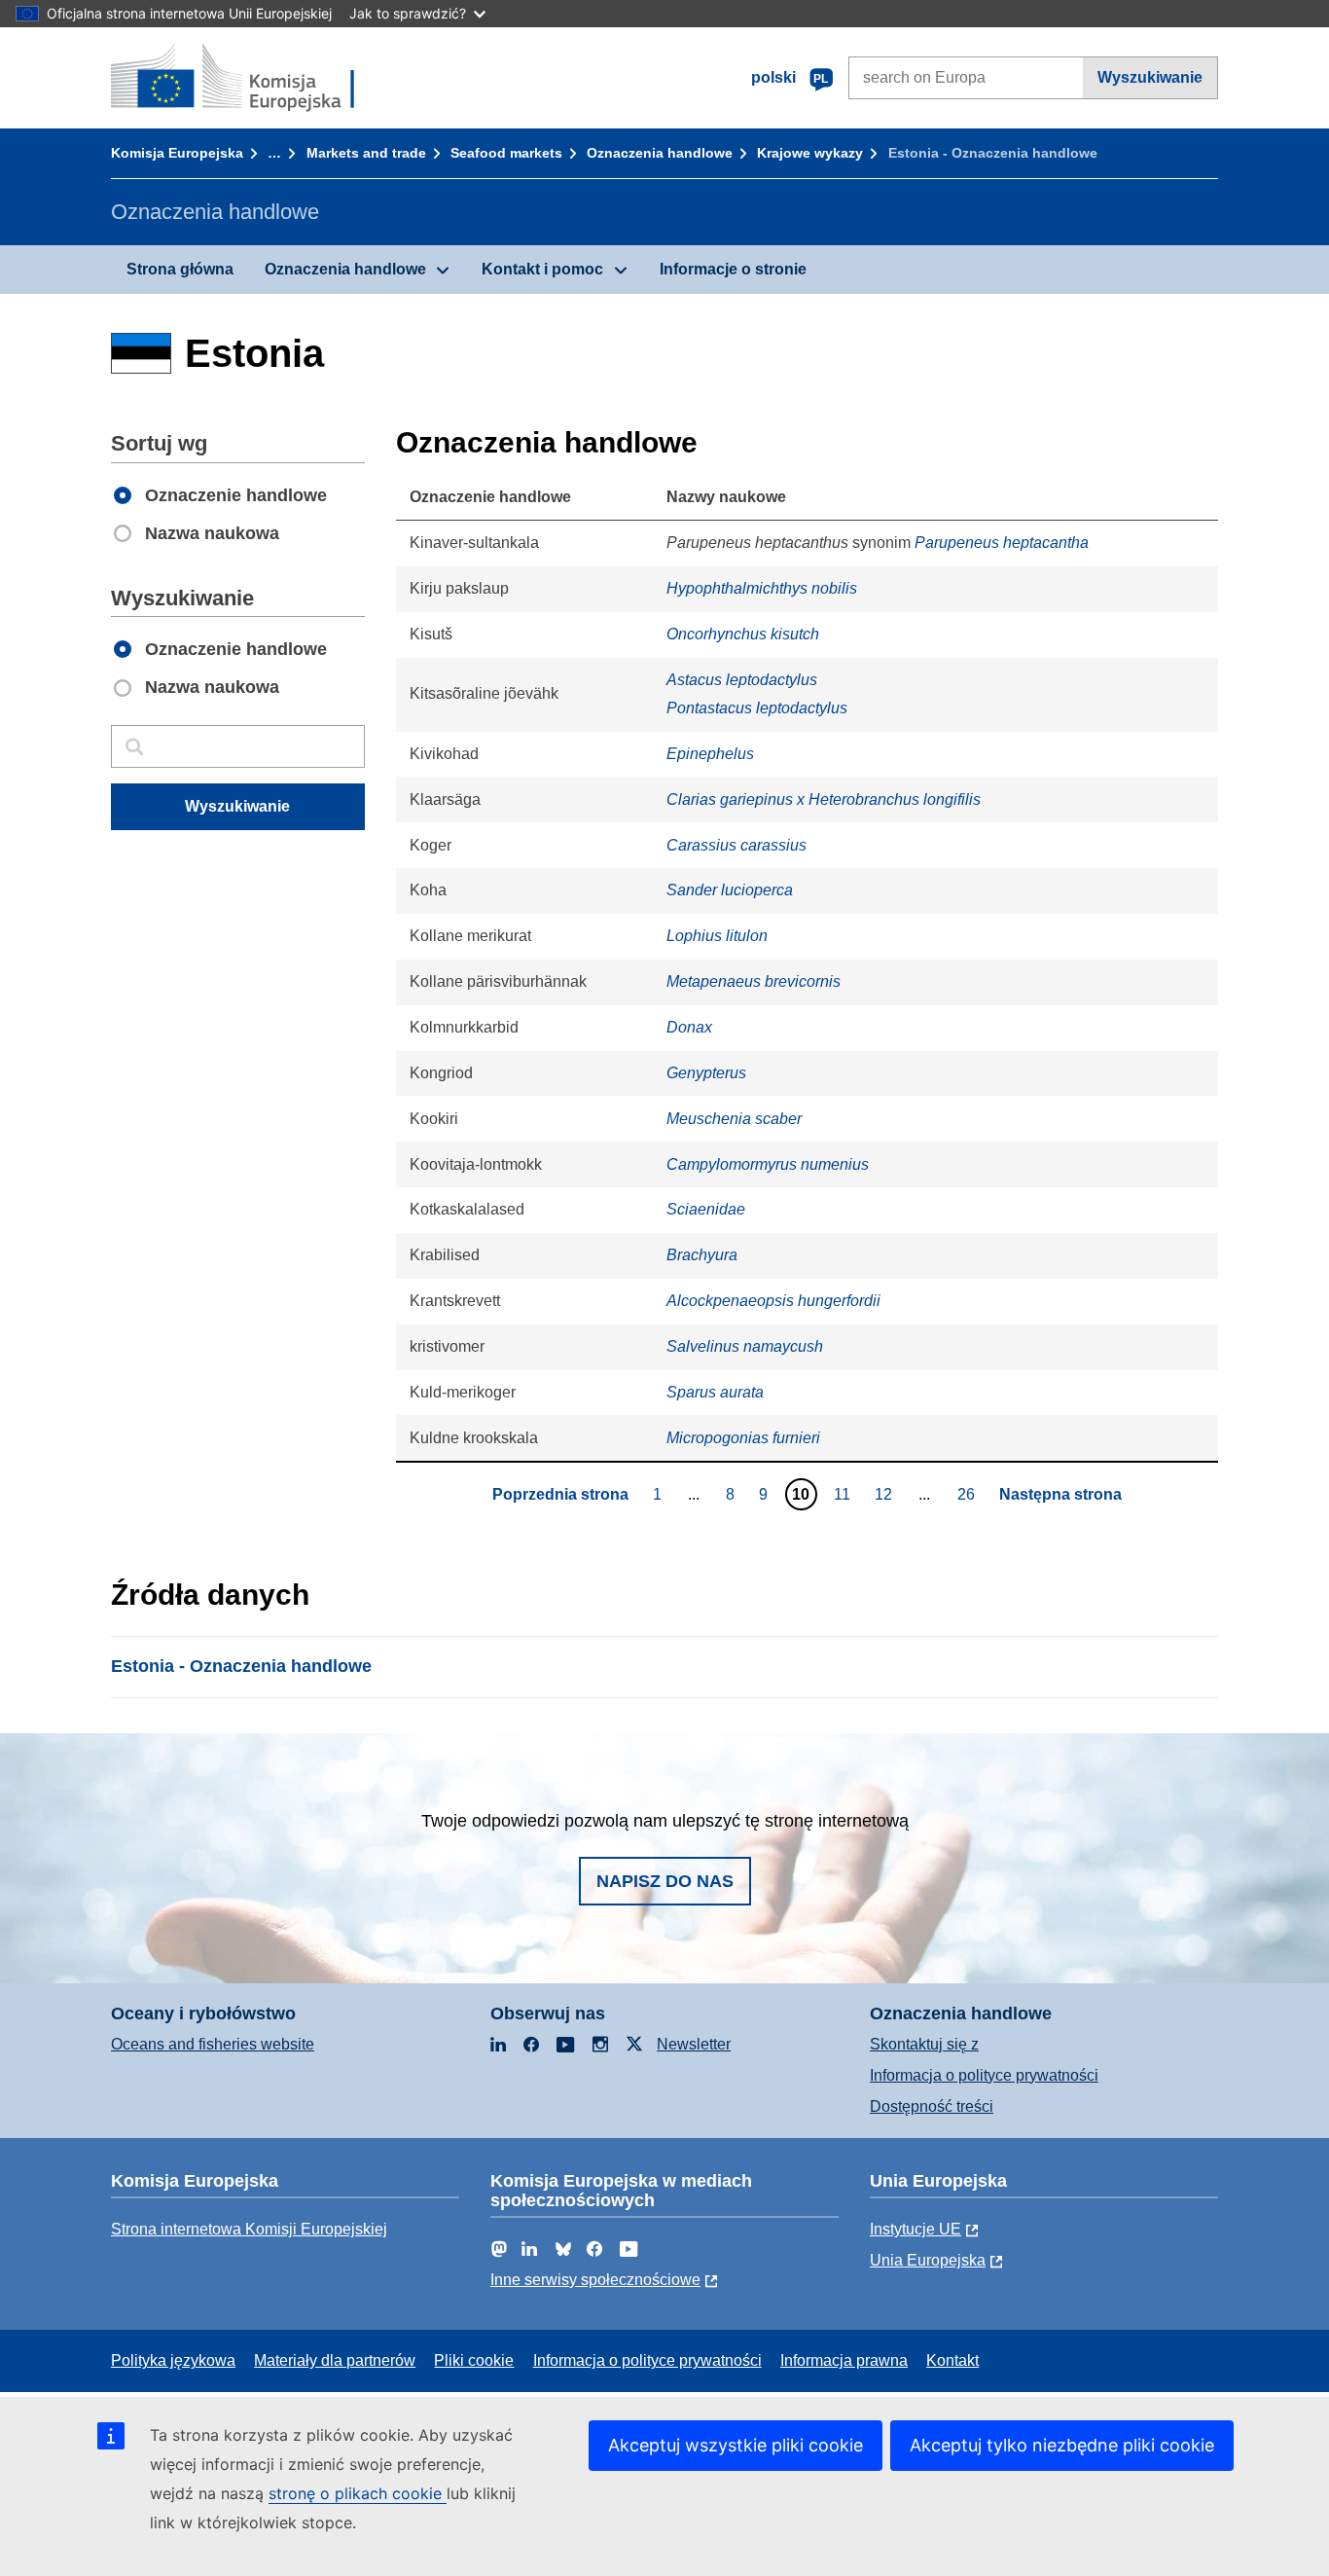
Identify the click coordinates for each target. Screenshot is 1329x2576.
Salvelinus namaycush (745, 1346)
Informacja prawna (844, 2360)
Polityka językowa (173, 2360)
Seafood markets (506, 153)
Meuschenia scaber (734, 1119)
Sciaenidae (706, 1209)
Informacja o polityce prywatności (984, 2075)
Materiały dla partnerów (335, 2360)
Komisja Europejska (177, 153)
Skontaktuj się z (924, 2044)
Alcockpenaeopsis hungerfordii (773, 1301)
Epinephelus (710, 754)
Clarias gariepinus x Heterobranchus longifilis (824, 799)
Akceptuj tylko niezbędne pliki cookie (1062, 2445)
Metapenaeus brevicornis (754, 981)
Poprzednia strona (560, 1494)
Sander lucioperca (730, 890)
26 (969, 1494)
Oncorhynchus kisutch (743, 634)
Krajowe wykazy (810, 153)
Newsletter (694, 2044)
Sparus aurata (715, 1392)
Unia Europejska (928, 2260)
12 (886, 1494)
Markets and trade (366, 153)
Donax (689, 1027)
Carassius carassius (736, 845)
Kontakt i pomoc (542, 269)
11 (844, 1494)
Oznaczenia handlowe (660, 153)
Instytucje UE (916, 2229)
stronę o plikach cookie (358, 2493)
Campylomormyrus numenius (768, 1164)
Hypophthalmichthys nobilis (762, 588)
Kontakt (952, 2360)
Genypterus (706, 1073)
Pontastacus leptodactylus (757, 708)
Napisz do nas (665, 1881)
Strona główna (180, 269)
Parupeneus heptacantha (1002, 543)
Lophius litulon (717, 936)
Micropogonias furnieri (743, 1438)
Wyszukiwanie (1150, 77)
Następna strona (1060, 1494)
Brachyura (702, 1255)
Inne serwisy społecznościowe (595, 2280)
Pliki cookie (474, 2360)
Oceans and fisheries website (213, 2044)
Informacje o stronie (733, 269)
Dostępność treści (932, 2106)
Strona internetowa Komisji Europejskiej (249, 2229)
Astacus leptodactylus (742, 680)
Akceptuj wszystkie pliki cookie (736, 2445)
